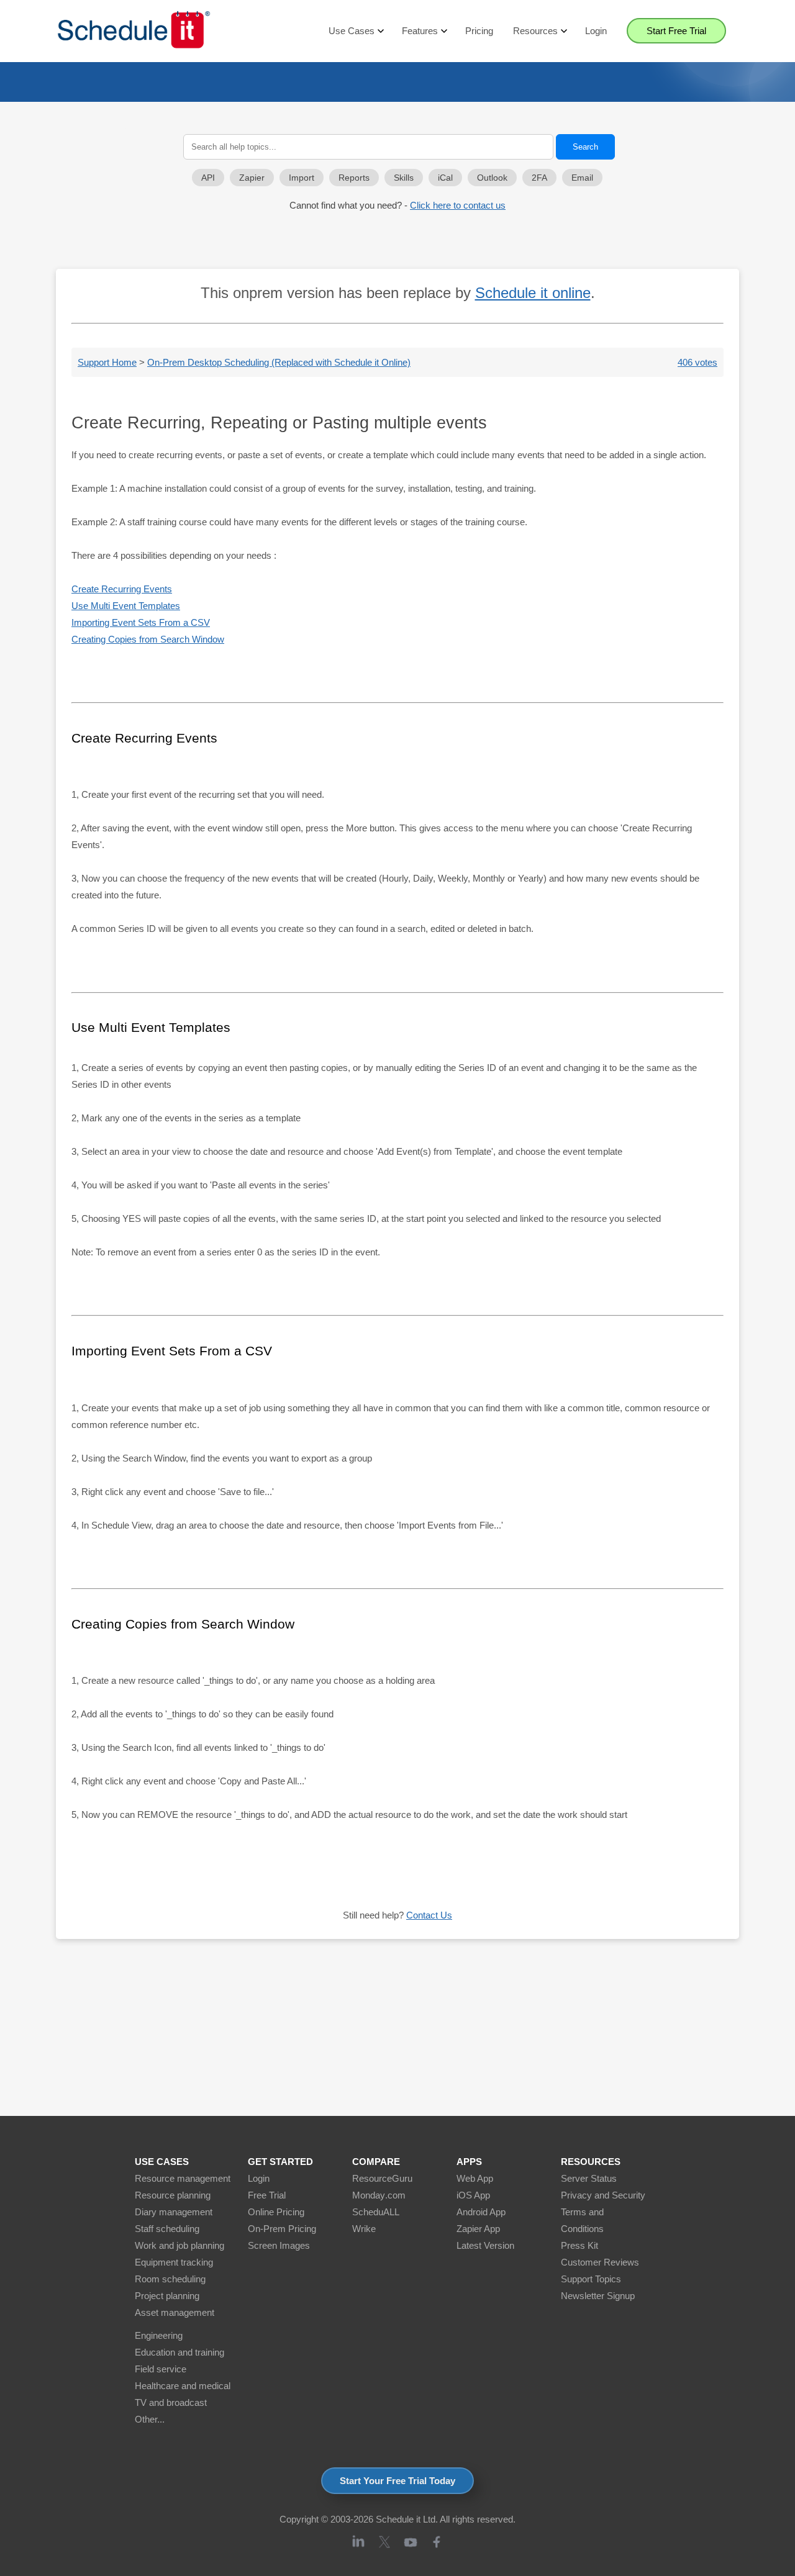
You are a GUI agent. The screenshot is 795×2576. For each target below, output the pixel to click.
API (208, 178)
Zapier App (478, 2229)
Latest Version (485, 2245)
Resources (535, 31)
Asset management (175, 2312)
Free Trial (267, 2195)
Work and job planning (179, 2245)
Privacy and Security (603, 2195)
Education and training (179, 2352)
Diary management (174, 2212)
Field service (161, 2369)
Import (302, 178)
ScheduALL (376, 2212)
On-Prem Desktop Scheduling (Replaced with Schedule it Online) (279, 362)
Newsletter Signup (598, 2296)
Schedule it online (533, 293)
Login (596, 31)
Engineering (159, 2335)
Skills (404, 178)
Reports (354, 178)
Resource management (183, 2178)
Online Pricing (276, 2212)
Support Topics (591, 2279)
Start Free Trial (676, 31)
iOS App (473, 2195)
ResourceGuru (382, 2178)
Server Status (589, 2178)
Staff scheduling (167, 2229)
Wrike (364, 2229)
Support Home (107, 362)
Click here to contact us (458, 205)
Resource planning (173, 2195)
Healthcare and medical (183, 2386)
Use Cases (352, 31)
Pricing (479, 31)
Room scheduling (170, 2279)
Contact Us (429, 1915)
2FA (539, 178)
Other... (150, 2419)
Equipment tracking (174, 2262)
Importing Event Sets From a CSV (141, 622)
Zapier (252, 178)
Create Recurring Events (122, 589)
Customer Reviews (600, 2262)
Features (420, 31)
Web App (475, 2178)
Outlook (492, 178)
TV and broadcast (171, 2402)
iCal (445, 178)
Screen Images (279, 2245)
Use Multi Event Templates (126, 606)
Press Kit (579, 2245)
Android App (481, 2212)
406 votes (697, 362)
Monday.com (379, 2195)
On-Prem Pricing (282, 2229)
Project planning (167, 2296)
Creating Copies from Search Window (148, 639)
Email (582, 178)
